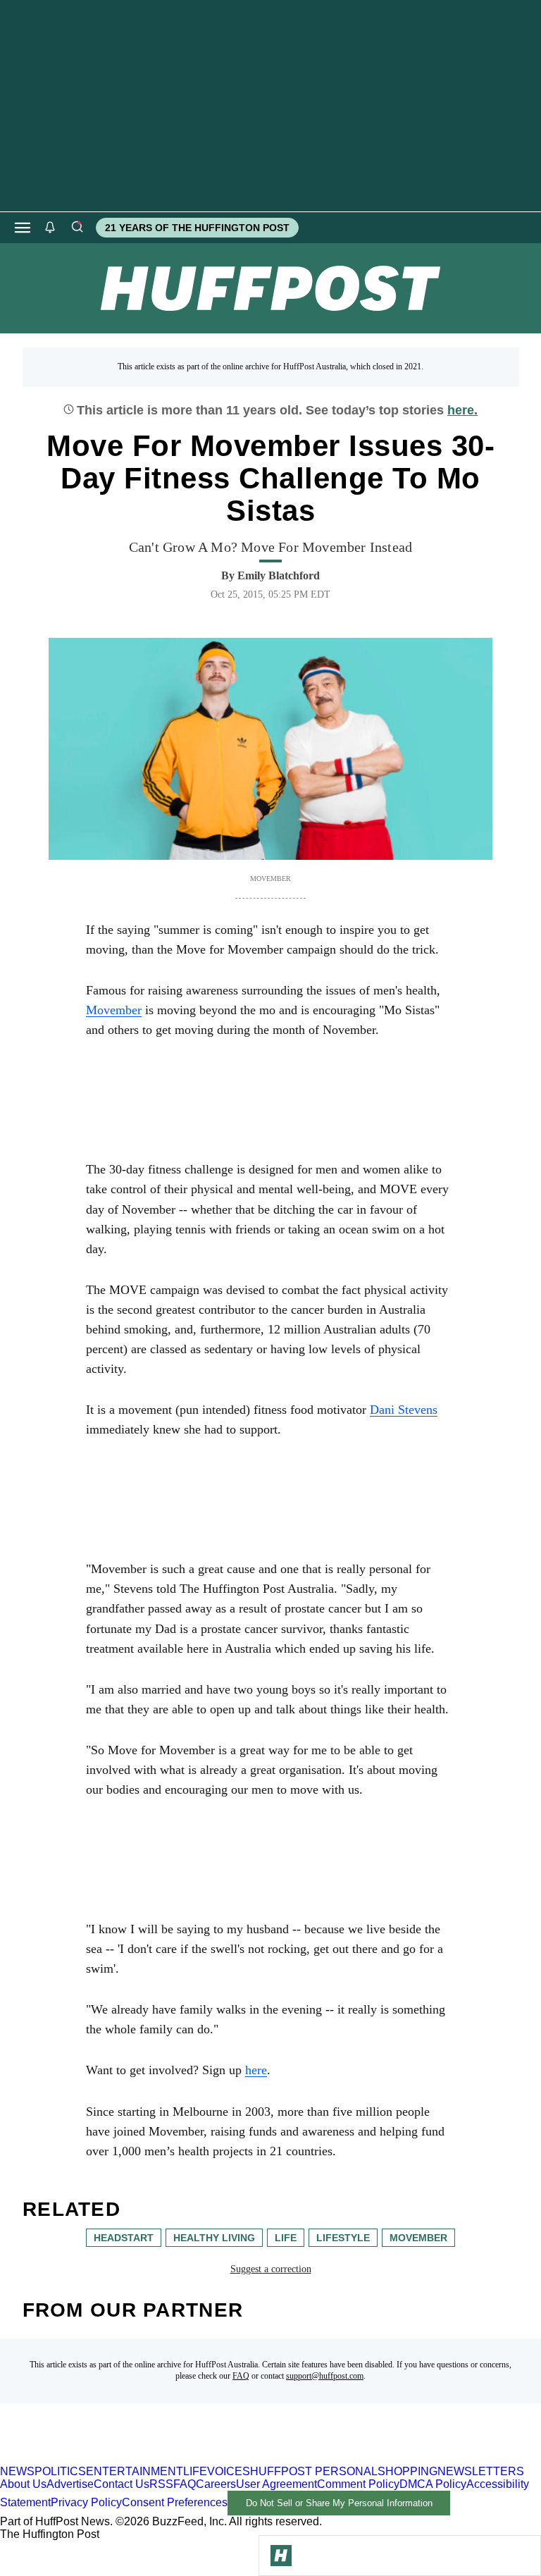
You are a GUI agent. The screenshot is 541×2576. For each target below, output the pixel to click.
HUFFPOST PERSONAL (314, 2471)
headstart (124, 2238)
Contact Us (122, 2484)
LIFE (195, 2471)
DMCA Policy (433, 2484)
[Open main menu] (23, 228)
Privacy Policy (86, 2502)
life (286, 2238)
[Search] (77, 228)
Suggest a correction (271, 2269)
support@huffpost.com (325, 2376)
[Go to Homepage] (281, 2556)
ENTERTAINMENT (135, 2471)
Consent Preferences (175, 2502)
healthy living (214, 2238)
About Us (23, 2484)
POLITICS (60, 2471)
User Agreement (276, 2484)
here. (462, 410)
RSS (161, 2484)
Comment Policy (358, 2484)
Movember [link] (114, 1010)
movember (418, 2238)
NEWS (17, 2471)
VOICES (229, 2471)
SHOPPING (408, 2471)
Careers (216, 2484)
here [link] (256, 2070)
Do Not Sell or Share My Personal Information (339, 2503)
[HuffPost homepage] (181, 2459)
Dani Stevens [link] (404, 1410)
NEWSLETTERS (481, 2471)
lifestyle (343, 2238)
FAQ (241, 2376)
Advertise (70, 2484)
